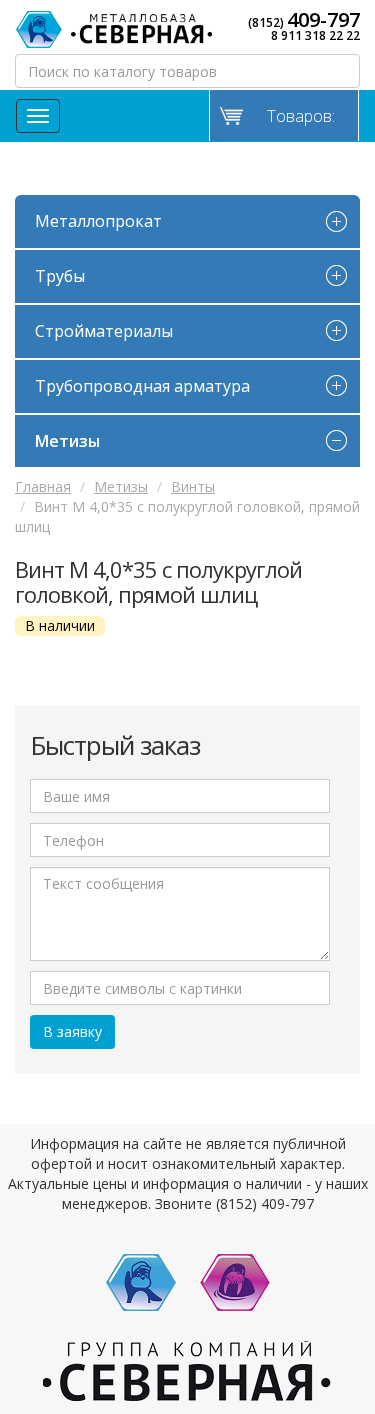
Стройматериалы (104, 331)
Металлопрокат (98, 221)
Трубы (60, 276)
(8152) (304, 20)
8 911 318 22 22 (315, 36)
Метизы (67, 441)
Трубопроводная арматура (142, 386)
